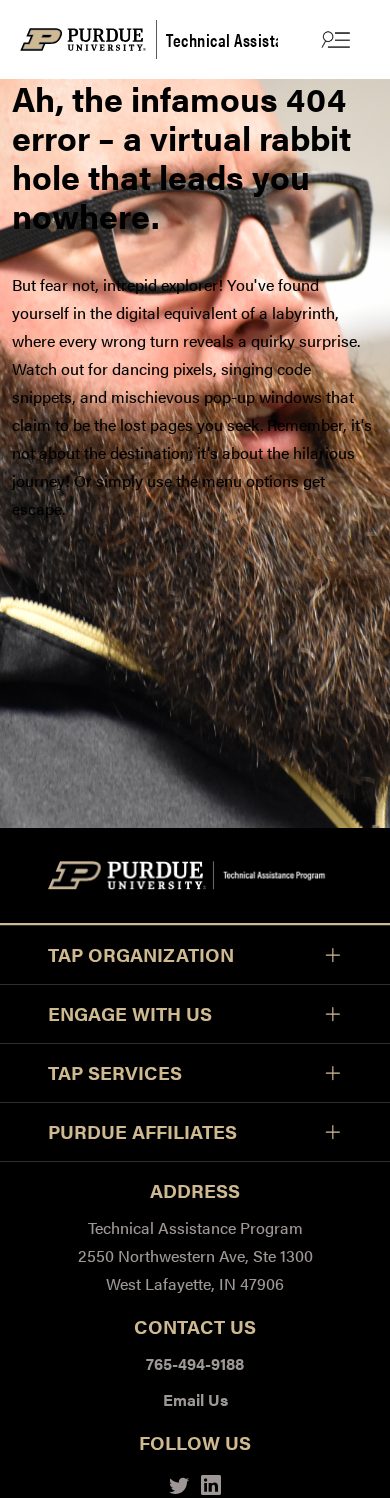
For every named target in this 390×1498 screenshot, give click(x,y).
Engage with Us (130, 1013)
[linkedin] (211, 1482)
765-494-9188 (195, 1363)
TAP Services (115, 1072)
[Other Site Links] (334, 39)
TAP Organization (141, 954)
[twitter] (179, 1482)
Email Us (195, 1399)
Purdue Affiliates (142, 1131)
